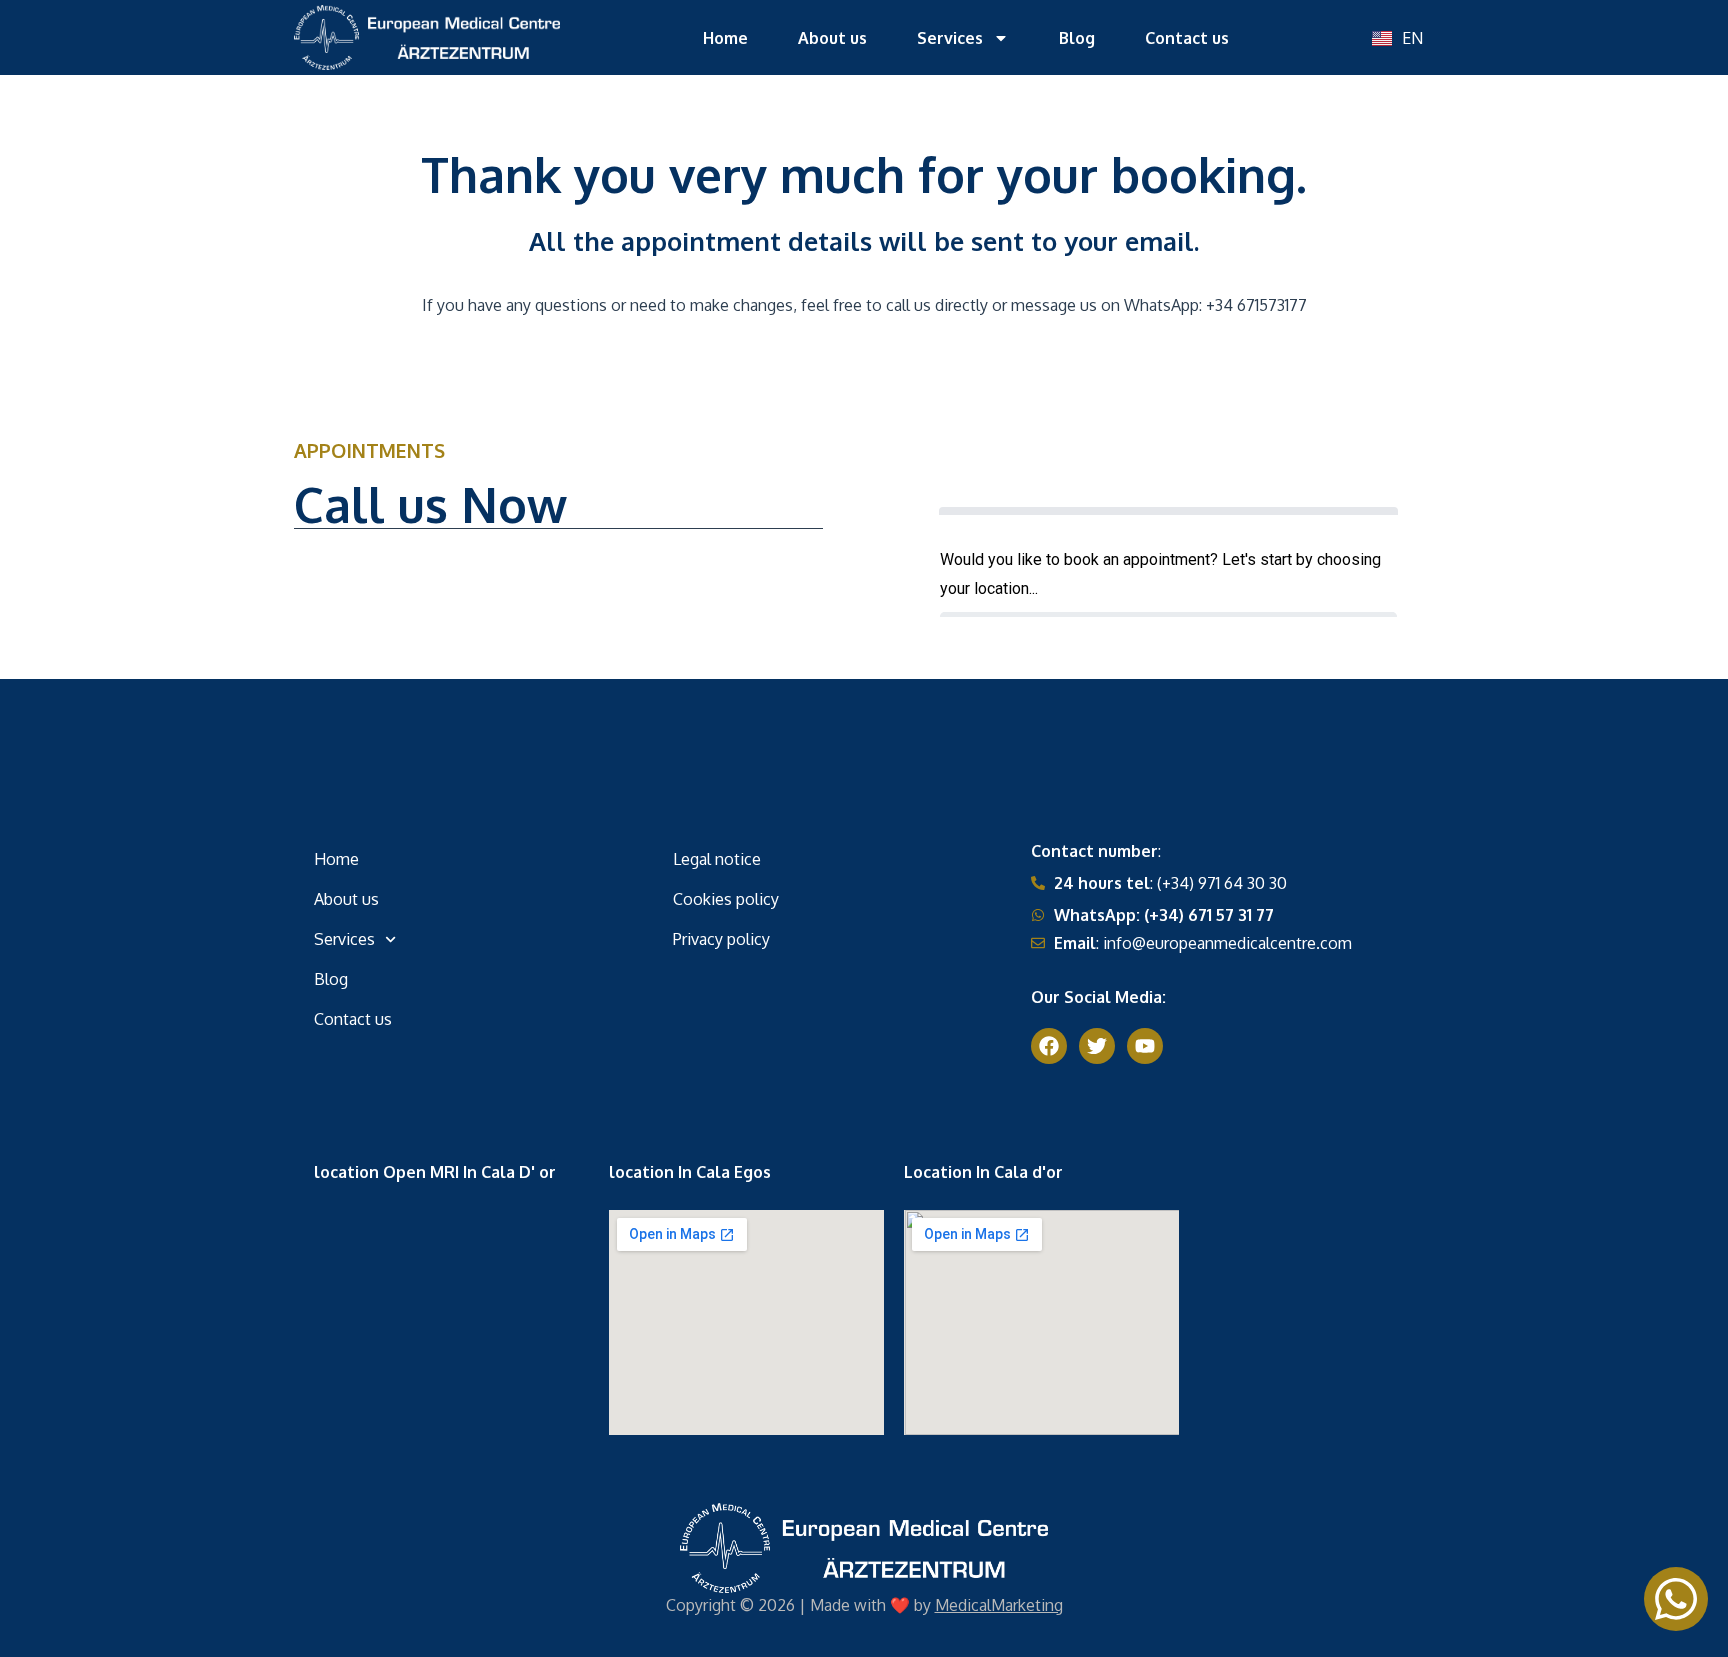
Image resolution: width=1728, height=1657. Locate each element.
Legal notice (717, 859)
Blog (1077, 38)
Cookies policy (726, 899)
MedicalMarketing (999, 1605)
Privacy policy (721, 939)
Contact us (1187, 38)
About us (832, 38)
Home (725, 38)
